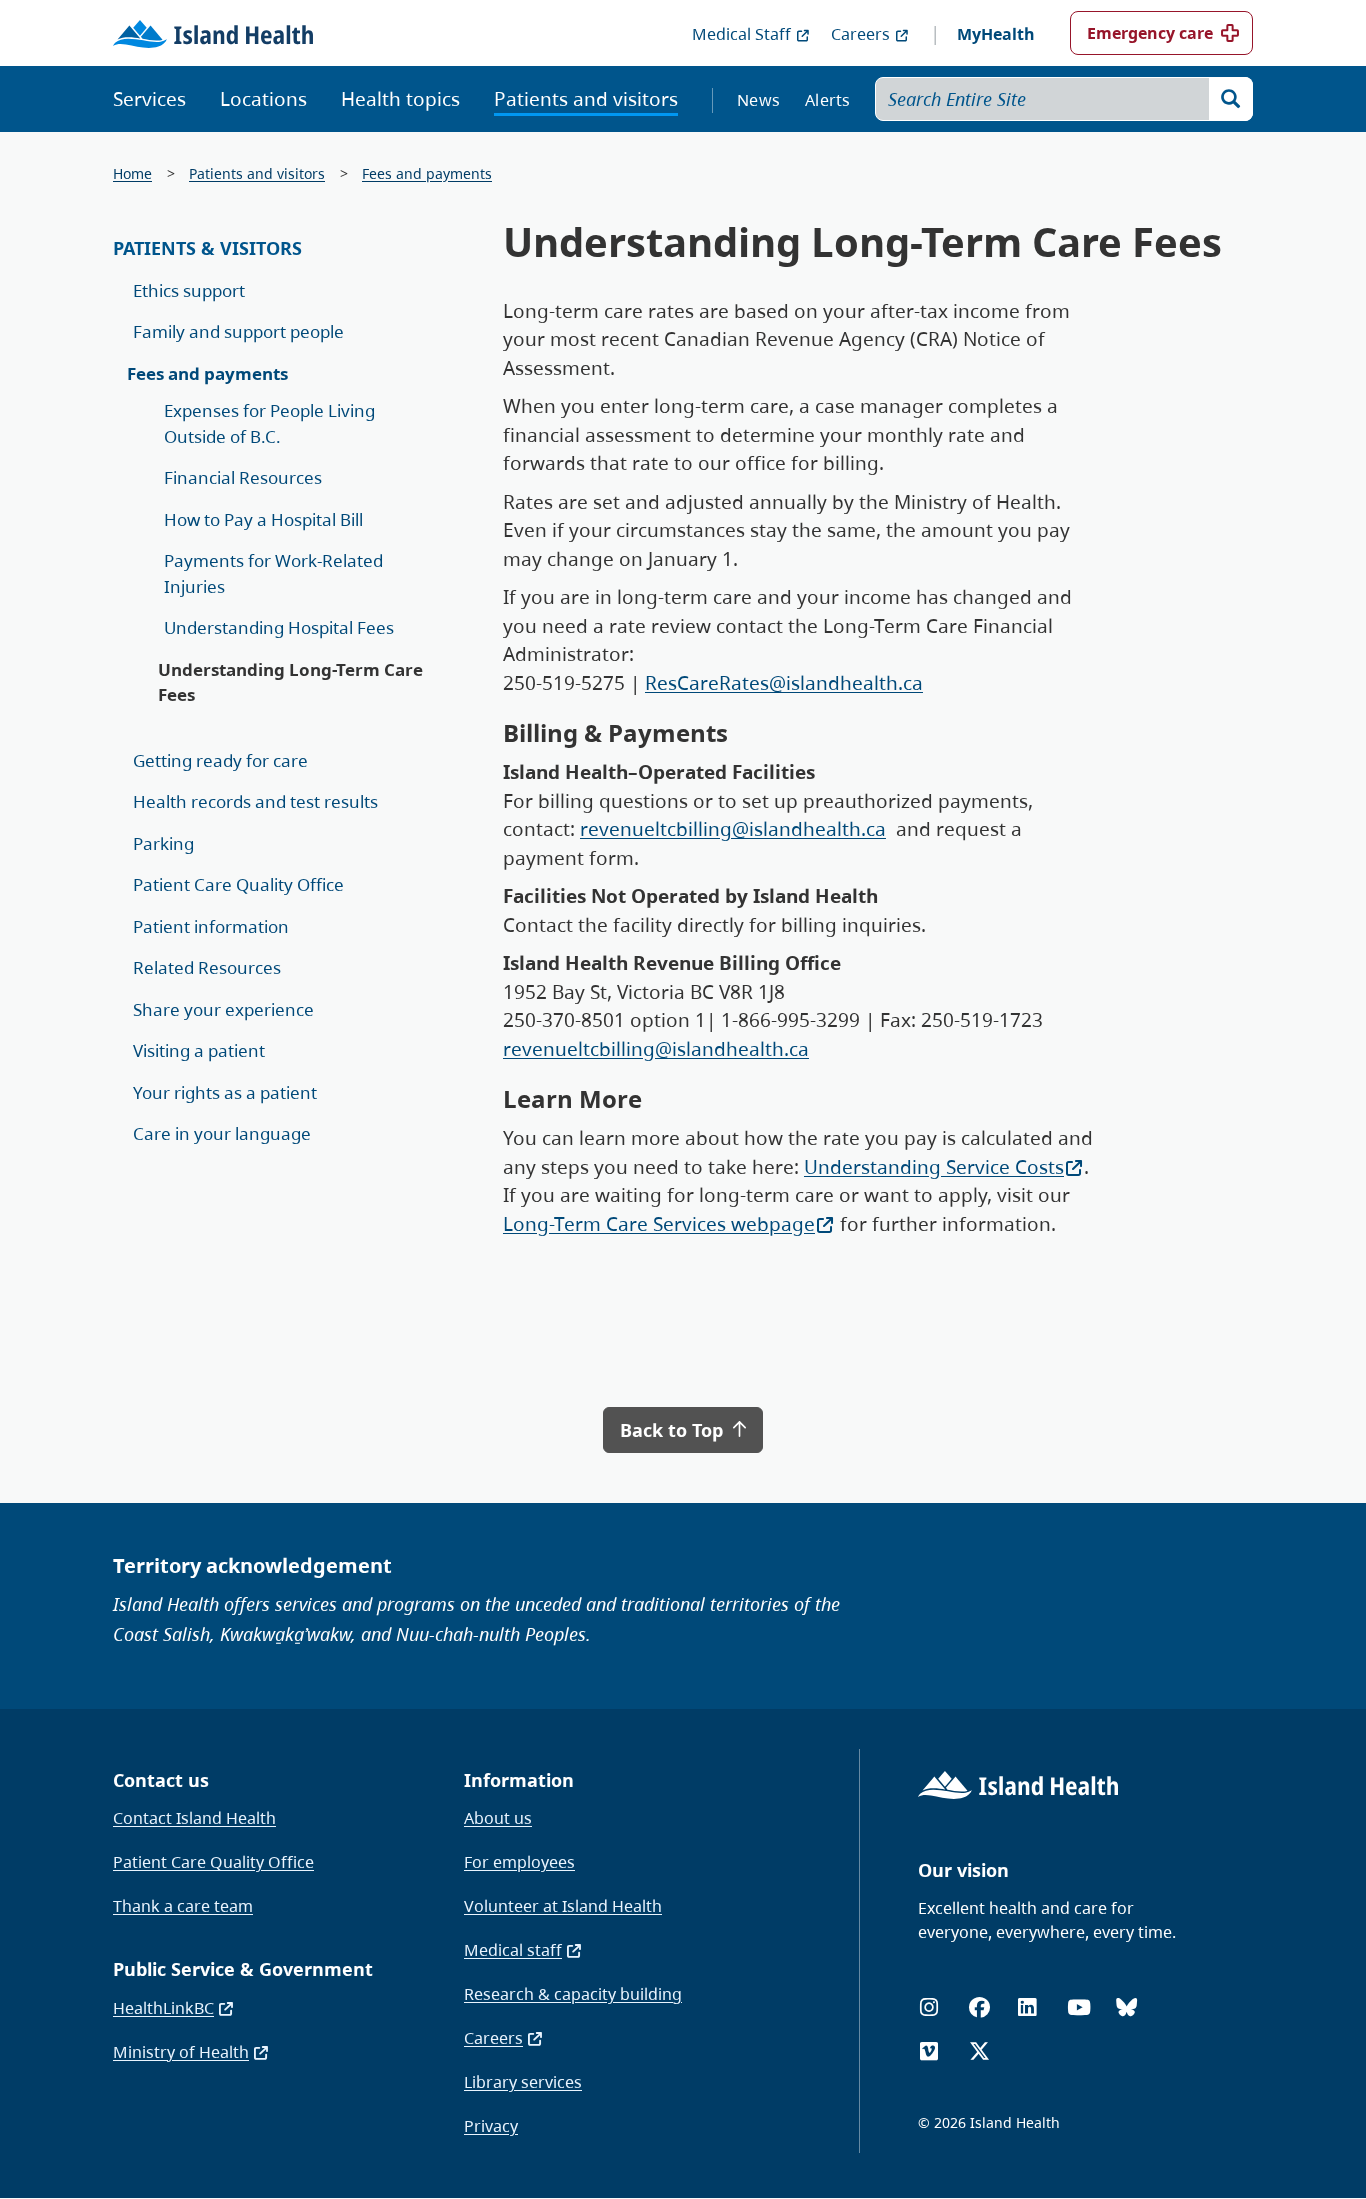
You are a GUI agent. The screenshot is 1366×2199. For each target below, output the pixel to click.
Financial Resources (243, 477)
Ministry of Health (181, 2052)
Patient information (211, 926)
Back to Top (674, 1430)
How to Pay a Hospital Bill (263, 519)
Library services (523, 2082)
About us (498, 1818)
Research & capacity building (573, 1994)
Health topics (400, 99)
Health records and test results (255, 801)
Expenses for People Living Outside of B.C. (269, 423)
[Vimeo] (929, 2051)
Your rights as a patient (225, 1092)
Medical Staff (741, 34)
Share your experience (223, 1009)
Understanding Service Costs (934, 1167)
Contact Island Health (194, 1818)
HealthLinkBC (163, 2008)
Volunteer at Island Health (563, 1906)
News (758, 100)
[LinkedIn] (1027, 2007)
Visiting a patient (199, 1050)
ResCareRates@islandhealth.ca (784, 683)
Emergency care (1150, 33)
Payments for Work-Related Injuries (273, 573)
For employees (519, 1862)
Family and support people (238, 331)
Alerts (828, 100)
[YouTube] (1079, 2007)
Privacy (491, 2126)
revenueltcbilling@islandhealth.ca (733, 829)
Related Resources (207, 967)
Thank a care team (183, 1906)
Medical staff (513, 1950)
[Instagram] (929, 2007)
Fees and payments (427, 173)
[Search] (1231, 99)
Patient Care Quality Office (238, 884)
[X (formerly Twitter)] (979, 2051)
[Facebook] (979, 2007)
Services (149, 99)
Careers (860, 34)
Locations (263, 99)
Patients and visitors (586, 99)
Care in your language (222, 1133)
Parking (163, 843)
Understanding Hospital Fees (279, 627)
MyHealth (996, 34)
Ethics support (189, 290)
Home (132, 173)
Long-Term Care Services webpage (659, 1224)
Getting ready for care (220, 760)
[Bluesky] (1126, 2007)
